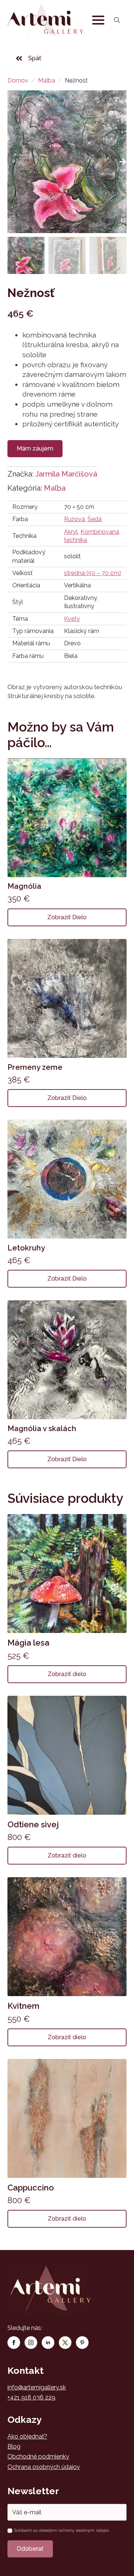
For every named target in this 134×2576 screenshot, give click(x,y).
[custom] (65, 2343)
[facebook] (14, 2343)
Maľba (47, 80)
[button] (123, 162)
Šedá (95, 519)
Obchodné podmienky (38, 2456)
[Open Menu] (98, 20)
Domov (18, 80)
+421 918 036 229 (31, 2397)
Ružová (74, 519)
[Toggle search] (117, 20)
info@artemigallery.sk (37, 2387)
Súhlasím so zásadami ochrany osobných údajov (62, 2530)
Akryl (71, 532)
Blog (14, 2446)
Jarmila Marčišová (66, 474)
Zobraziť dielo (67, 917)
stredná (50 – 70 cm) (92, 573)
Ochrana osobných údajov (44, 2467)
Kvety (72, 619)
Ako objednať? (27, 2436)
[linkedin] (48, 2343)
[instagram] (31, 2343)
